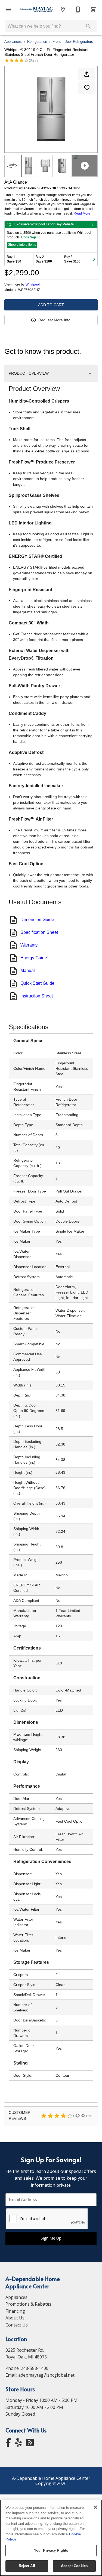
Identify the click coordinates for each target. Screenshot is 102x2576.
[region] (51, 2538)
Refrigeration (37, 42)
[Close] (95, 2507)
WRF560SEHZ (29, 290)
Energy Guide (34, 958)
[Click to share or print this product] (87, 74)
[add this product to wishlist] (87, 88)
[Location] (63, 9)
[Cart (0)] (93, 9)
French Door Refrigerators (73, 42)
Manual (28, 971)
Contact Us (17, 2325)
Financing (15, 2311)
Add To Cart (51, 305)
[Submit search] (88, 26)
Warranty (29, 945)
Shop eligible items (22, 245)
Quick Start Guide (37, 983)
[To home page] (36, 9)
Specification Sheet (39, 932)
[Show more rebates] (94, 259)
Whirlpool (33, 284)
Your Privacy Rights (51, 2550)
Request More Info (54, 320)
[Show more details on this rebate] (92, 225)
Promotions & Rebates (28, 2304)
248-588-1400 (35, 2368)
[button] (9, 9)
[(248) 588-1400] (78, 9)
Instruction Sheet (37, 996)
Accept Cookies (74, 2566)
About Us (15, 2318)
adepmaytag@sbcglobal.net (46, 2375)
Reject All (27, 2566)
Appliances (13, 42)
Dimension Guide (37, 920)
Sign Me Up (51, 2238)
